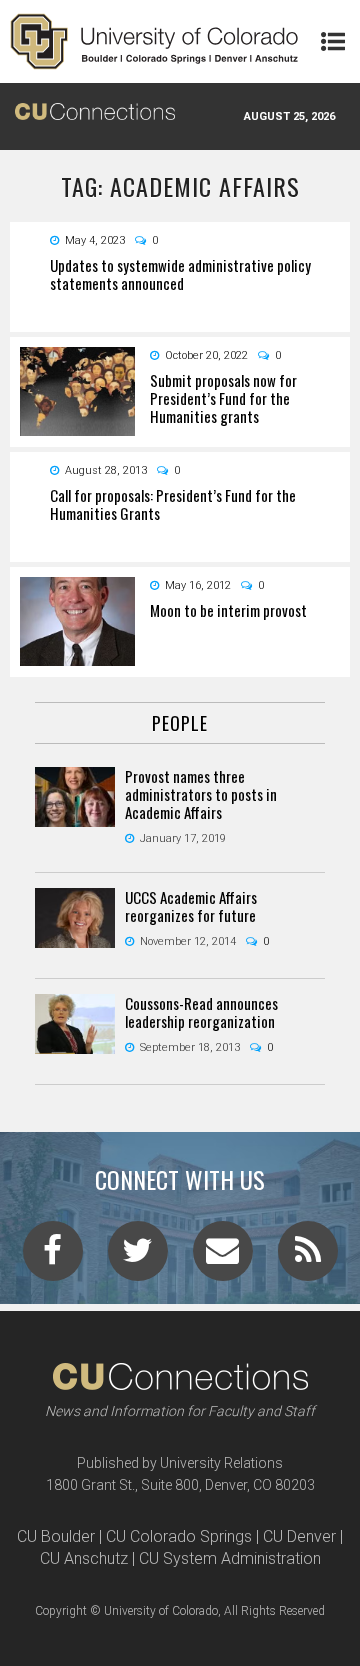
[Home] (154, 41)
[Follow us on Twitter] (138, 1257)
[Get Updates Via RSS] (308, 1257)
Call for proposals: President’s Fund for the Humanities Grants (173, 504)
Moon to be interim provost (228, 610)
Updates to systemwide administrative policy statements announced (180, 274)
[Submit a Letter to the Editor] (223, 1257)
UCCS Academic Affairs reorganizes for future (191, 906)
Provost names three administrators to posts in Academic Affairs (201, 794)
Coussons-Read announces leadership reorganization (201, 1012)
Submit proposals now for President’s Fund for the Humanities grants (223, 398)
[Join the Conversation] (53, 1257)
